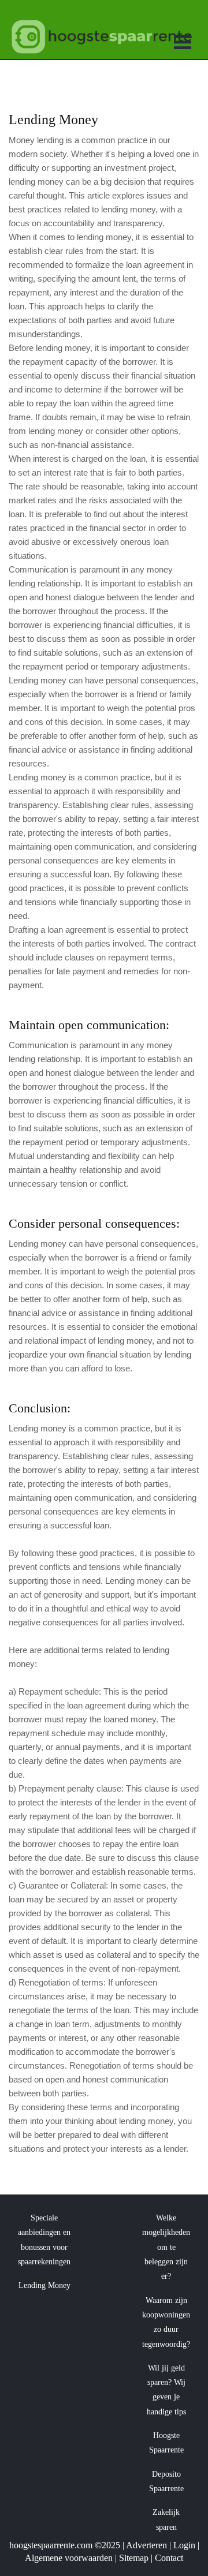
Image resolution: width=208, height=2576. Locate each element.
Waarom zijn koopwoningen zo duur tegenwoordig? (166, 2322)
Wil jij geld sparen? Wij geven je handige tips (166, 2390)
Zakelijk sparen (166, 2519)
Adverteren (146, 2545)
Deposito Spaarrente (166, 2481)
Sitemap (134, 2558)
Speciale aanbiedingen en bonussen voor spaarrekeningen (44, 2240)
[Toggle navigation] (183, 44)
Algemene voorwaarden (69, 2558)
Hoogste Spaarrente (166, 2443)
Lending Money (44, 2285)
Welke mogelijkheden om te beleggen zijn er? (166, 2247)
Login (184, 2545)
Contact (169, 2558)
